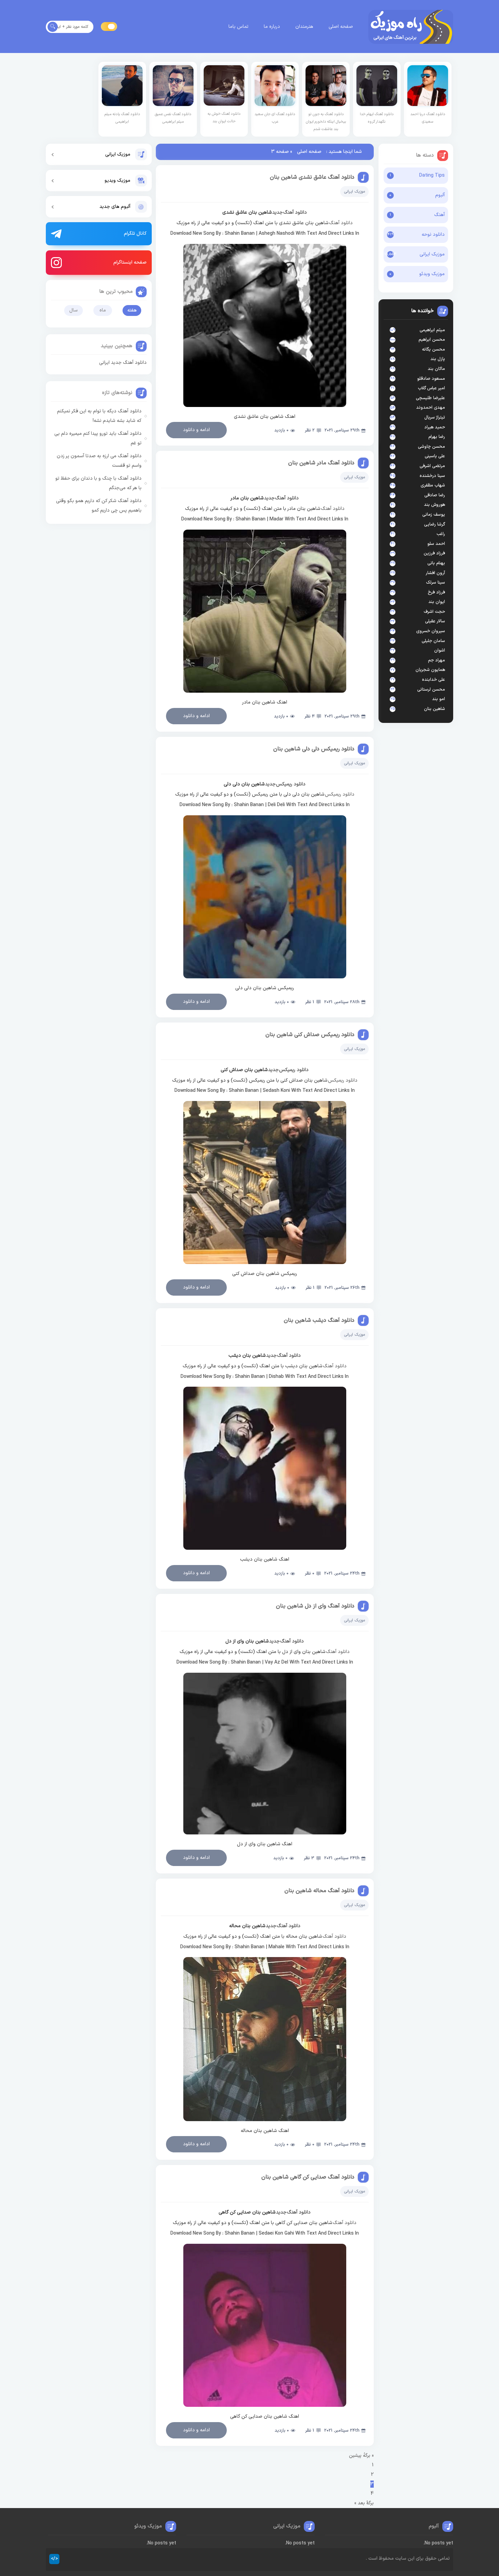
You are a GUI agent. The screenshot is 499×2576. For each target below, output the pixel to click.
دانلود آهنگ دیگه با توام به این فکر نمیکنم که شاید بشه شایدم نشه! (99, 416)
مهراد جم (437, 660)
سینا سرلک (436, 583)
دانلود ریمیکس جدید (285, 784)
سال (73, 310)
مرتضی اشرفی (432, 466)
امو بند (439, 699)
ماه (103, 310)
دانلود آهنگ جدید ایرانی (123, 363)
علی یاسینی (435, 456)
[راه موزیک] (411, 27)
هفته (132, 310)
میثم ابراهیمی (432, 330)
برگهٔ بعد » (364, 2503)
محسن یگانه (433, 350)
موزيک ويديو (117, 181)
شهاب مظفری (433, 485)
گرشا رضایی (435, 525)
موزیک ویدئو (432, 274)
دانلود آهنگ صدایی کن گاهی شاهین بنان (308, 2177)
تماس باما (238, 27)
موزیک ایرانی (432, 254)
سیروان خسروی (431, 631)
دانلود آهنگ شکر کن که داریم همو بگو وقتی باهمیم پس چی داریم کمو (99, 506)
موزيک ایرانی (118, 154)
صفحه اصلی (341, 27)
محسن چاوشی (431, 447)
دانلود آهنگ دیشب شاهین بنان (319, 1320)
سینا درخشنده (432, 476)
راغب (441, 534)
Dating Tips (432, 175)
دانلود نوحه (433, 235)
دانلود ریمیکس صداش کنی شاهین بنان (310, 1035)
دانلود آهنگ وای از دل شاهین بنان (315, 1606)
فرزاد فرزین (434, 553)
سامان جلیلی (433, 641)
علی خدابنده (433, 680)
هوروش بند (435, 505)
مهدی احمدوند (431, 408)
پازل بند (438, 359)
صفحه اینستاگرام (130, 262)
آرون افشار (435, 573)
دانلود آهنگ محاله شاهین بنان (319, 1891)
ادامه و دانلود (196, 430)
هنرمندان (304, 27)
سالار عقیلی (435, 621)
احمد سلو (436, 544)
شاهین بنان (435, 709)
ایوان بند (437, 602)
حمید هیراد (435, 427)
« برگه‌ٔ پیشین (361, 2456)
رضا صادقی (435, 495)
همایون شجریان (430, 670)
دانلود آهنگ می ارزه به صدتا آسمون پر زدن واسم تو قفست (99, 461)
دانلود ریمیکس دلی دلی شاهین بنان (314, 749)
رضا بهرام (437, 437)
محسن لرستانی (431, 690)
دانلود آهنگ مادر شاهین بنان (321, 463)
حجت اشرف (434, 612)
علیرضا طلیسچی (430, 398)
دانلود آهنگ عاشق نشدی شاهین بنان (312, 177)
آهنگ (439, 215)
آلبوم (440, 195)
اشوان (440, 651)
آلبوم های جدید (115, 207)
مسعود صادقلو (431, 379)
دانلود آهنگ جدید (290, 212)
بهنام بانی (436, 563)
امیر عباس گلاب (431, 388)
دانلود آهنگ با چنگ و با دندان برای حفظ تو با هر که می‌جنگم (98, 483)
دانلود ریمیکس (340, 794)
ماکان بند (436, 369)
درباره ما (272, 27)
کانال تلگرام (135, 234)
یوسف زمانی (434, 515)
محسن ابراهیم (432, 340)
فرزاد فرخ (436, 592)
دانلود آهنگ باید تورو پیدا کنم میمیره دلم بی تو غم (98, 438)
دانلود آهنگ (341, 223)
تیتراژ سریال (435, 418)
